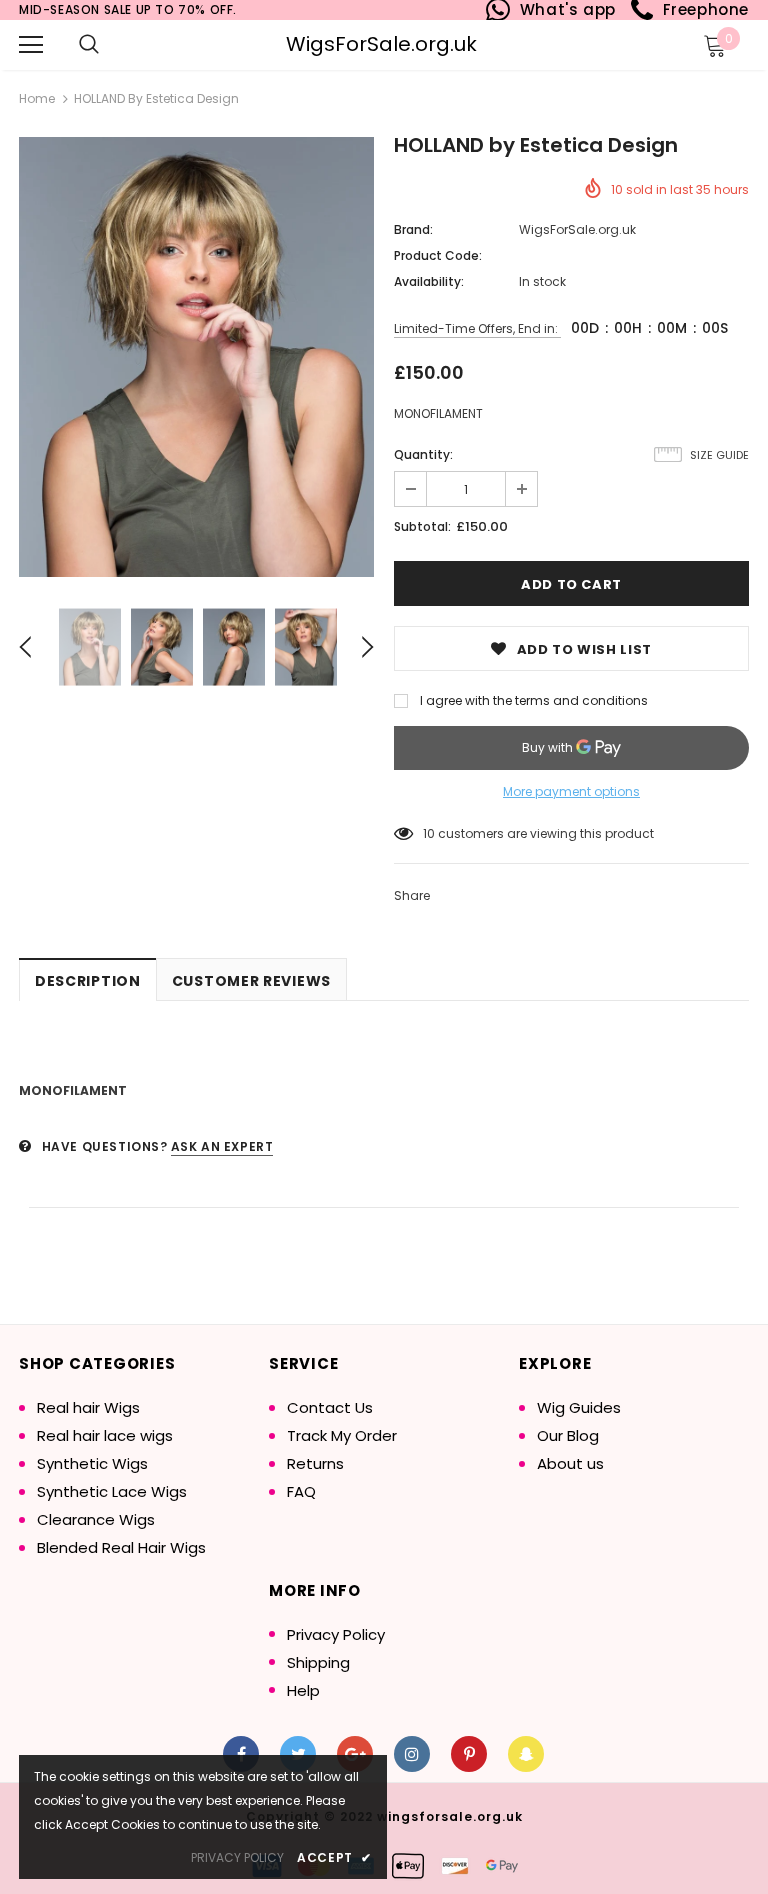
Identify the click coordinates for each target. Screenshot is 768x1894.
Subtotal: (422, 526)
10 (429, 833)
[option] (196, 357)
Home (37, 98)
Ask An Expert (222, 1146)
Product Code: (438, 255)
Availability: (429, 281)
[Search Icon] (89, 45)
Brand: (413, 229)
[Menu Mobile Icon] (31, 45)
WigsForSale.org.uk (381, 44)
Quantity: (423, 454)
